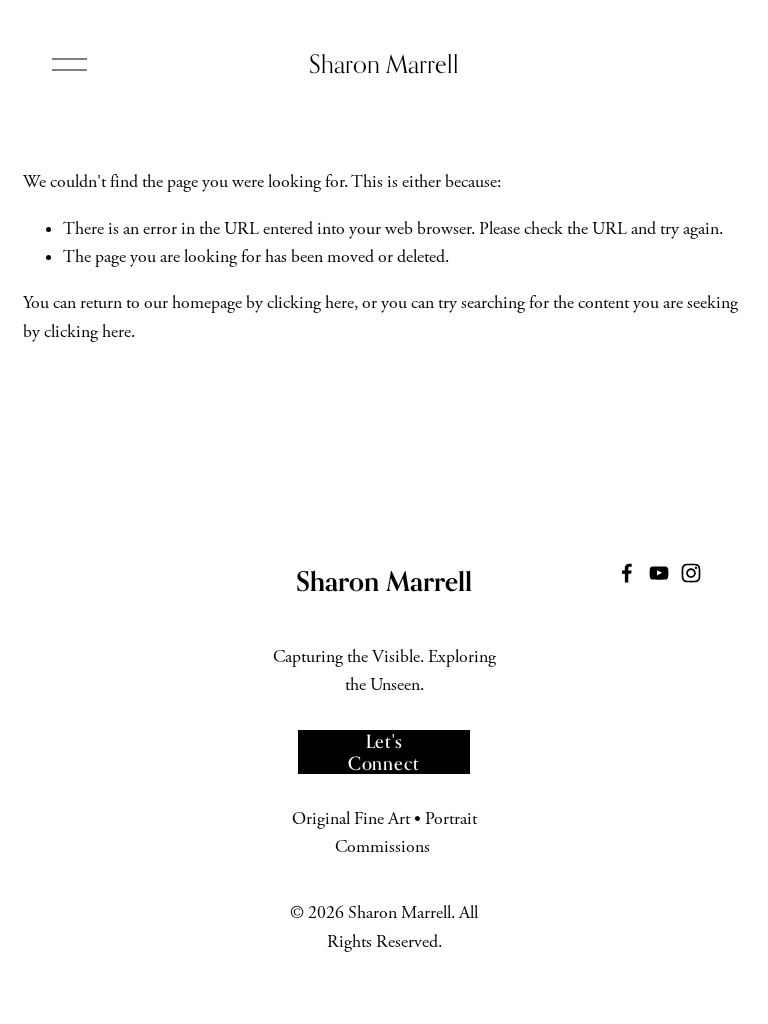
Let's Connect (384, 752)
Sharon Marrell (384, 64)
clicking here (310, 303)
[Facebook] (627, 573)
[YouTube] (659, 573)
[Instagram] (691, 573)
